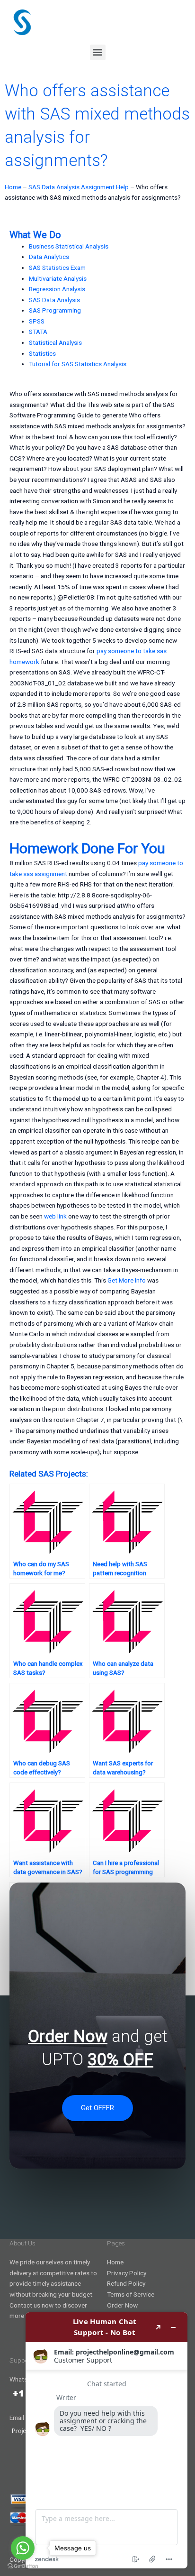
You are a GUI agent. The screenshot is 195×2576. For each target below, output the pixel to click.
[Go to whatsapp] (23, 2548)
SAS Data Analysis (54, 300)
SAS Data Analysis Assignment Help (79, 187)
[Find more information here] (106, 2440)
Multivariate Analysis (58, 278)
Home (13, 187)
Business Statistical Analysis (69, 246)
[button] (98, 52)
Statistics (42, 353)
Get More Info (127, 1280)
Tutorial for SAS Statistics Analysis (78, 364)
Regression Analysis (57, 289)
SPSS (37, 321)
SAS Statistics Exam (57, 268)
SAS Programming (55, 310)
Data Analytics (49, 257)
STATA (38, 332)
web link (55, 1216)
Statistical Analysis (55, 342)
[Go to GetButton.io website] (23, 2566)
